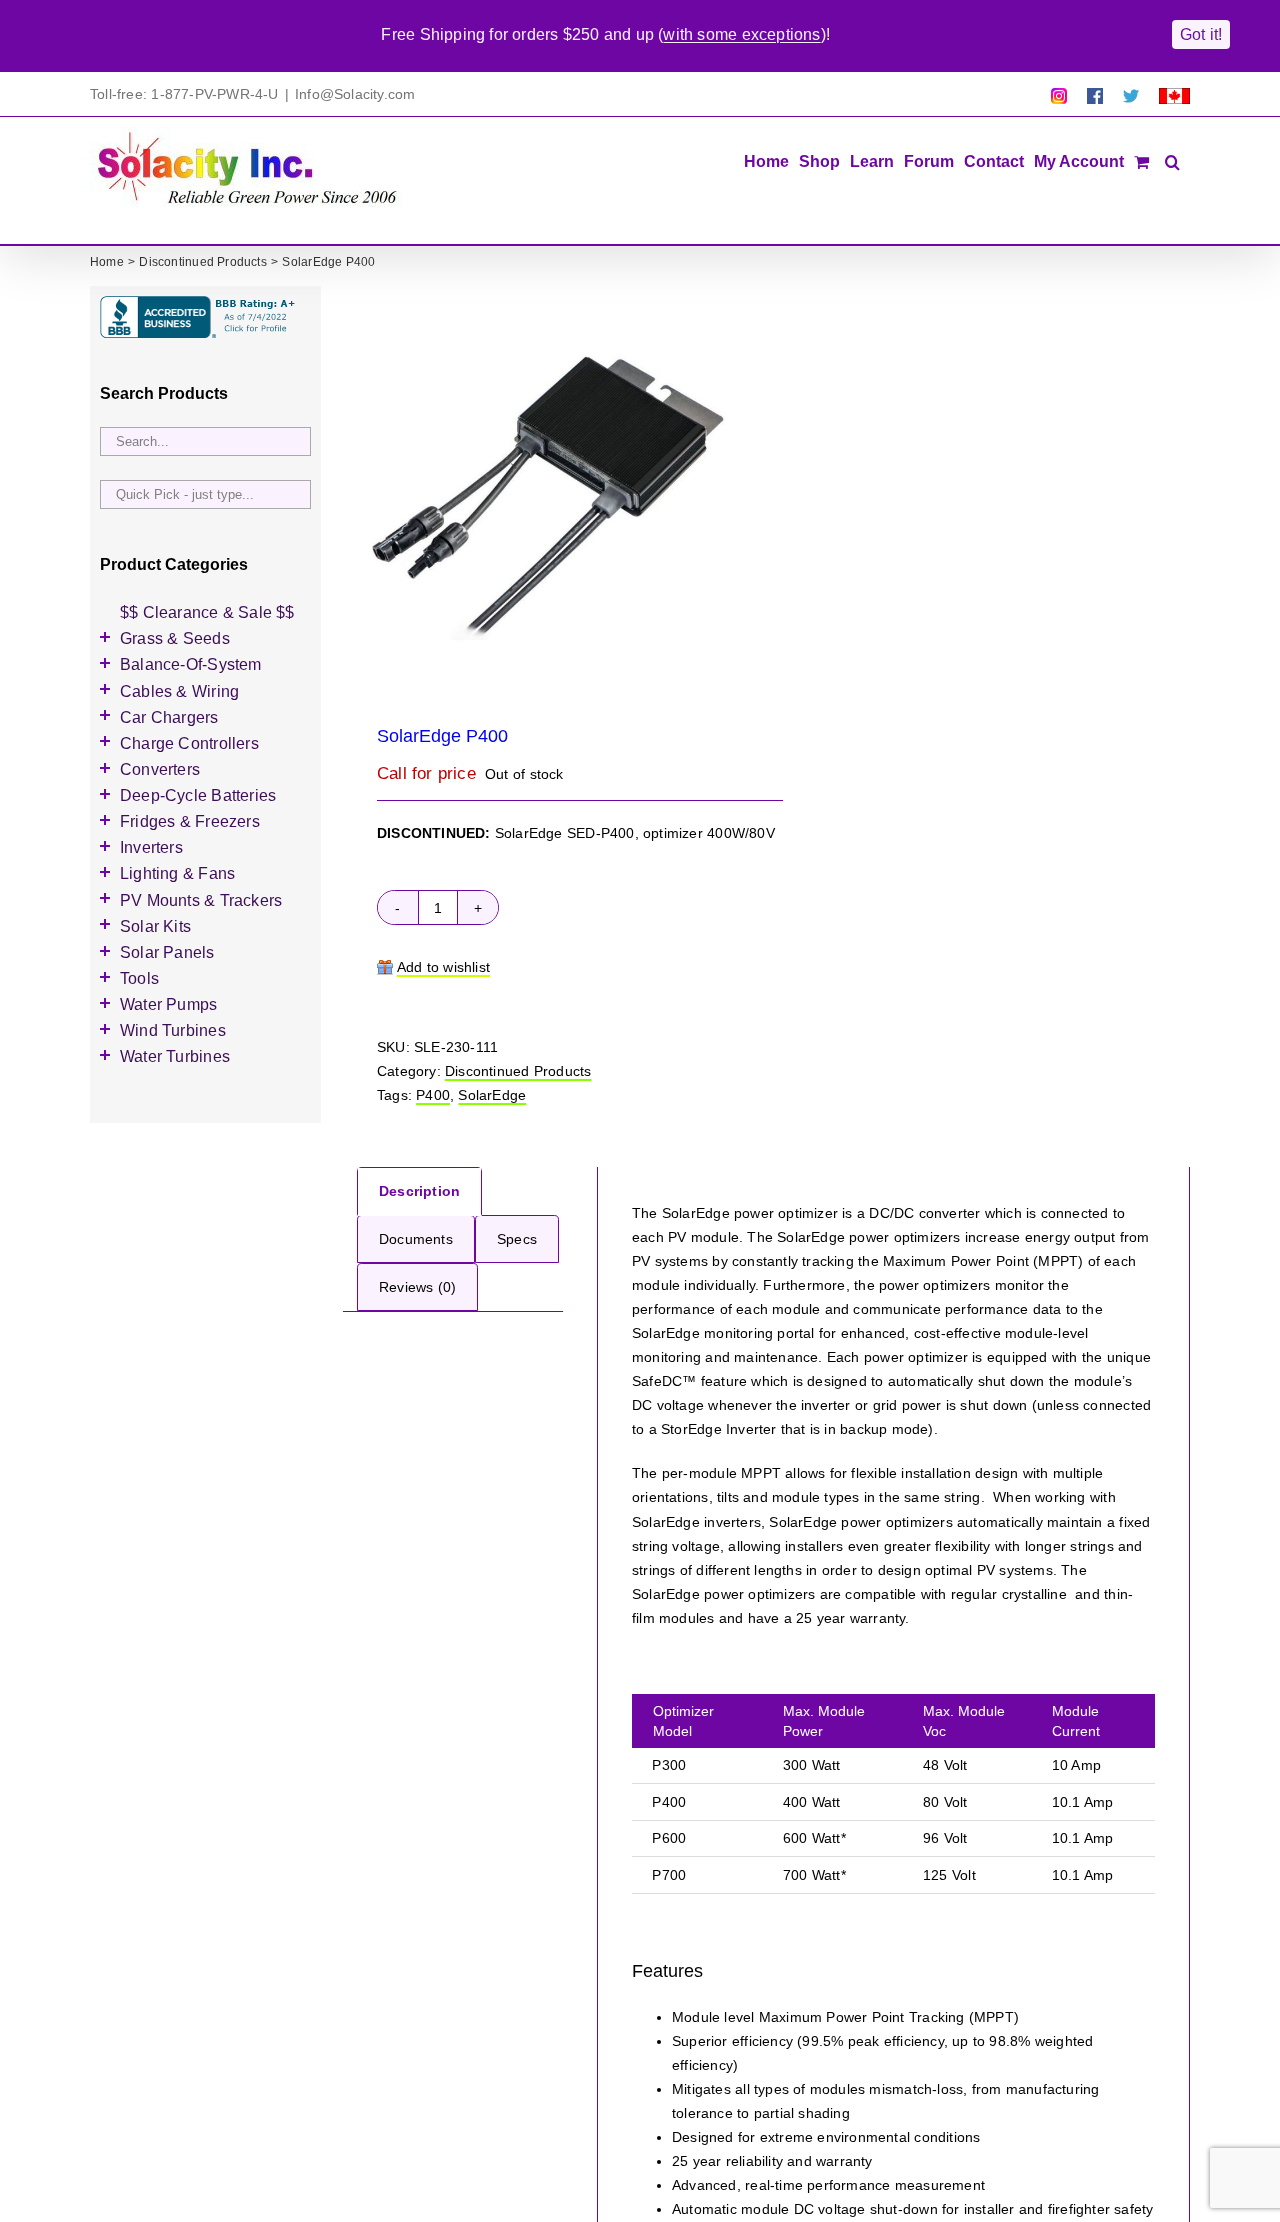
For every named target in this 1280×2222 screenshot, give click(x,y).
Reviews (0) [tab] (417, 1287)
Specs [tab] (517, 1239)
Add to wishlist (443, 967)
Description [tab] (419, 1191)
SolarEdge (492, 1095)
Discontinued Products (518, 1071)
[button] (1172, 160)
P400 (433, 1095)
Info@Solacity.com (355, 94)
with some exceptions (741, 34)
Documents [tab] (416, 1239)
